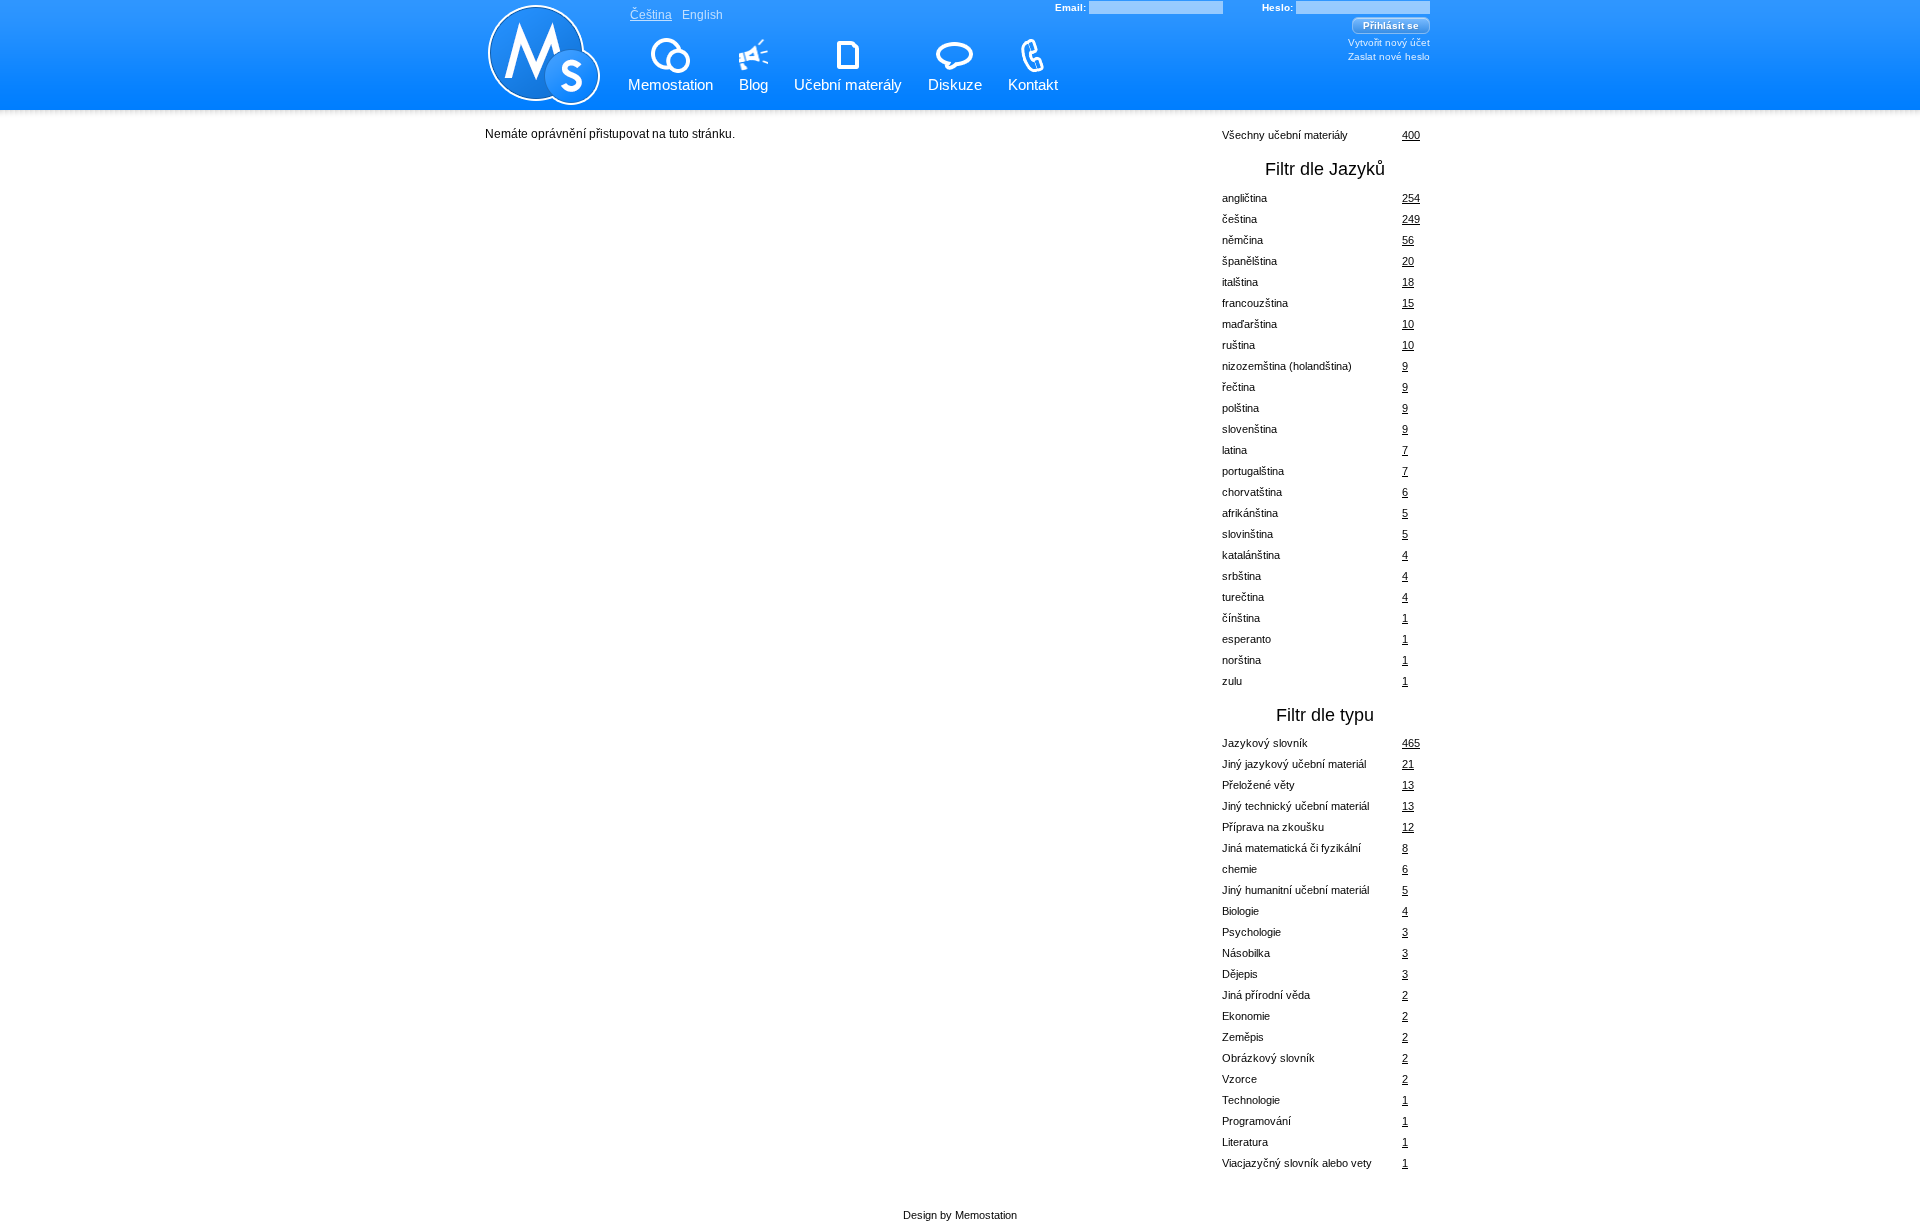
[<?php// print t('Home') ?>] (545, 93)
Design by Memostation (960, 1215)
